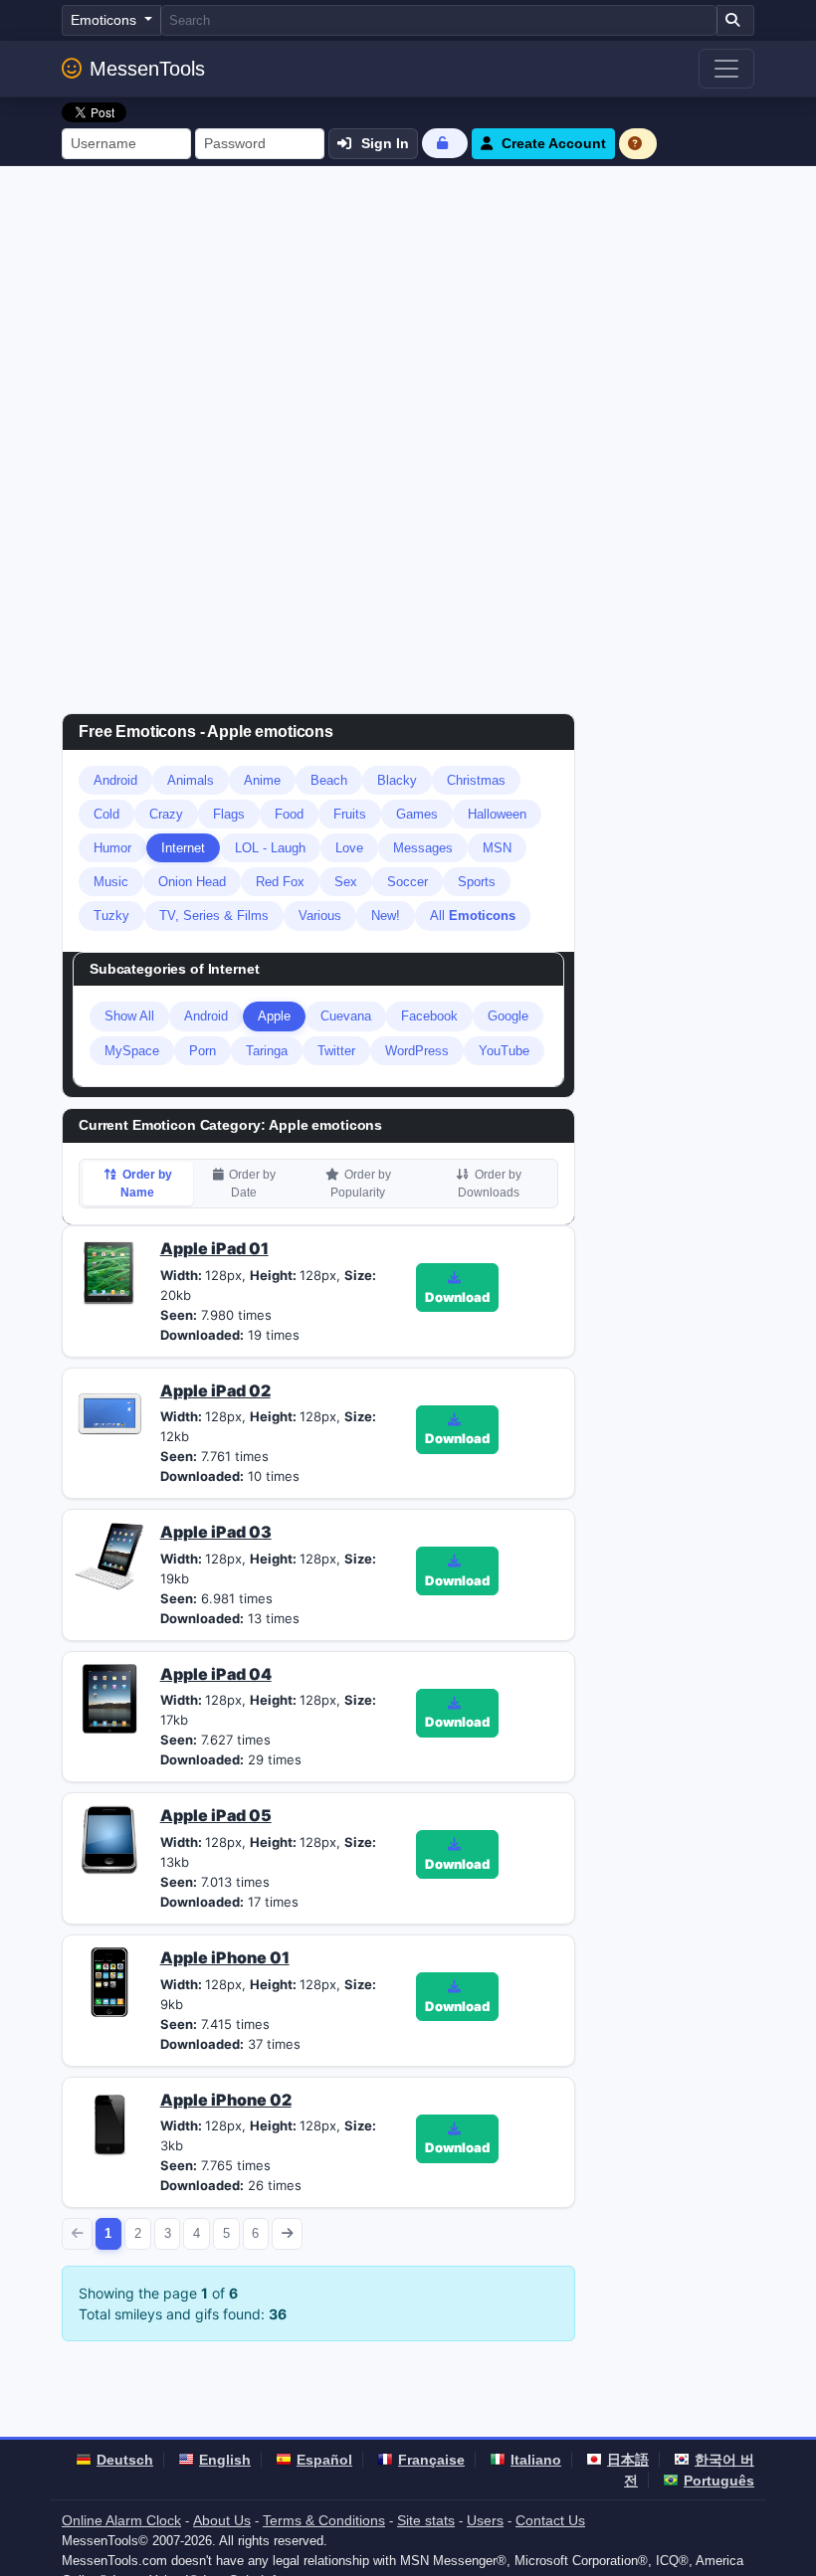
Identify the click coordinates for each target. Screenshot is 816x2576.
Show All (129, 1016)
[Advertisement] (408, 315)
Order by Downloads (490, 1184)
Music (111, 882)
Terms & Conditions (324, 2520)
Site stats (426, 2520)
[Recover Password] (445, 143)
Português (719, 2481)
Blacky (397, 780)
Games (417, 814)
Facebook (429, 1016)
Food (289, 814)
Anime (262, 780)
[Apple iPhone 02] (109, 2122)
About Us (222, 2520)
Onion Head (192, 882)
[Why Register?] (638, 144)
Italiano (536, 2460)
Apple (274, 1016)
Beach (329, 780)
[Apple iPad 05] (109, 1839)
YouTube (504, 1051)
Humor (112, 848)
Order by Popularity (360, 1184)
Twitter (336, 1051)
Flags (229, 814)
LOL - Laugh (270, 848)
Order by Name (146, 1184)
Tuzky (111, 916)
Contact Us (550, 2520)
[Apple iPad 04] (109, 1697)
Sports (477, 882)
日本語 (628, 2460)
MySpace (132, 1051)
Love (349, 848)
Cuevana (346, 1016)
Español (324, 2460)
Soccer (408, 882)
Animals (191, 780)
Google (508, 1016)
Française (431, 2460)
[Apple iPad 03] (109, 1556)
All (473, 916)
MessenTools (147, 69)
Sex (346, 882)
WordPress (417, 1051)
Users (485, 2520)
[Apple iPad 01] (109, 1271)
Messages (423, 848)
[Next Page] (287, 2233)
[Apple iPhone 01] (109, 1980)
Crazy (166, 814)
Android (115, 780)
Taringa (267, 1051)
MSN (497, 848)
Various (320, 916)
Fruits (350, 814)
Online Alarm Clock (121, 2520)
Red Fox (280, 882)
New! (386, 916)
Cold (106, 814)
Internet (183, 848)
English (225, 2460)
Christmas (476, 780)
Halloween (497, 814)
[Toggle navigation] (726, 69)
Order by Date (252, 1184)
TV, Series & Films (214, 916)
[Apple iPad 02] (109, 1413)
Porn (203, 1051)
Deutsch (125, 2460)
